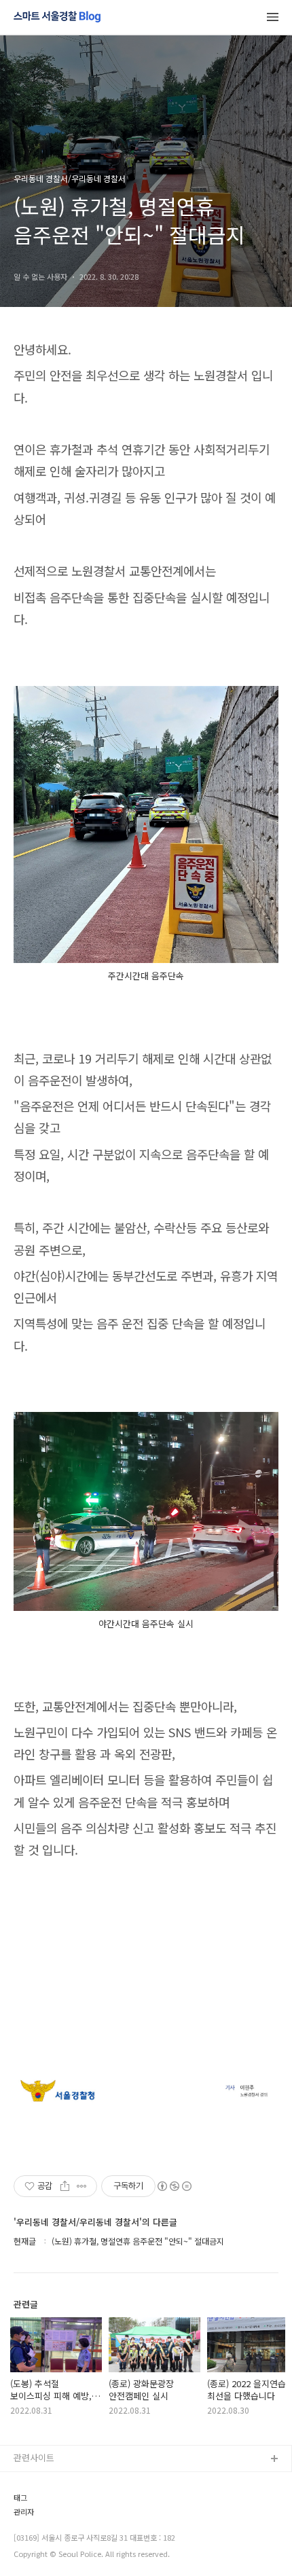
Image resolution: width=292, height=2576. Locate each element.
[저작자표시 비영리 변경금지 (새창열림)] (174, 2186)
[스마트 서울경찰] (57, 18)
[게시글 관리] (82, 2186)
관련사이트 (34, 2457)
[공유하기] (65, 2186)
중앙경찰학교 (39, 2546)
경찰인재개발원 (43, 2525)
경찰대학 (31, 2503)
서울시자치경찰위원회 (55, 2481)
